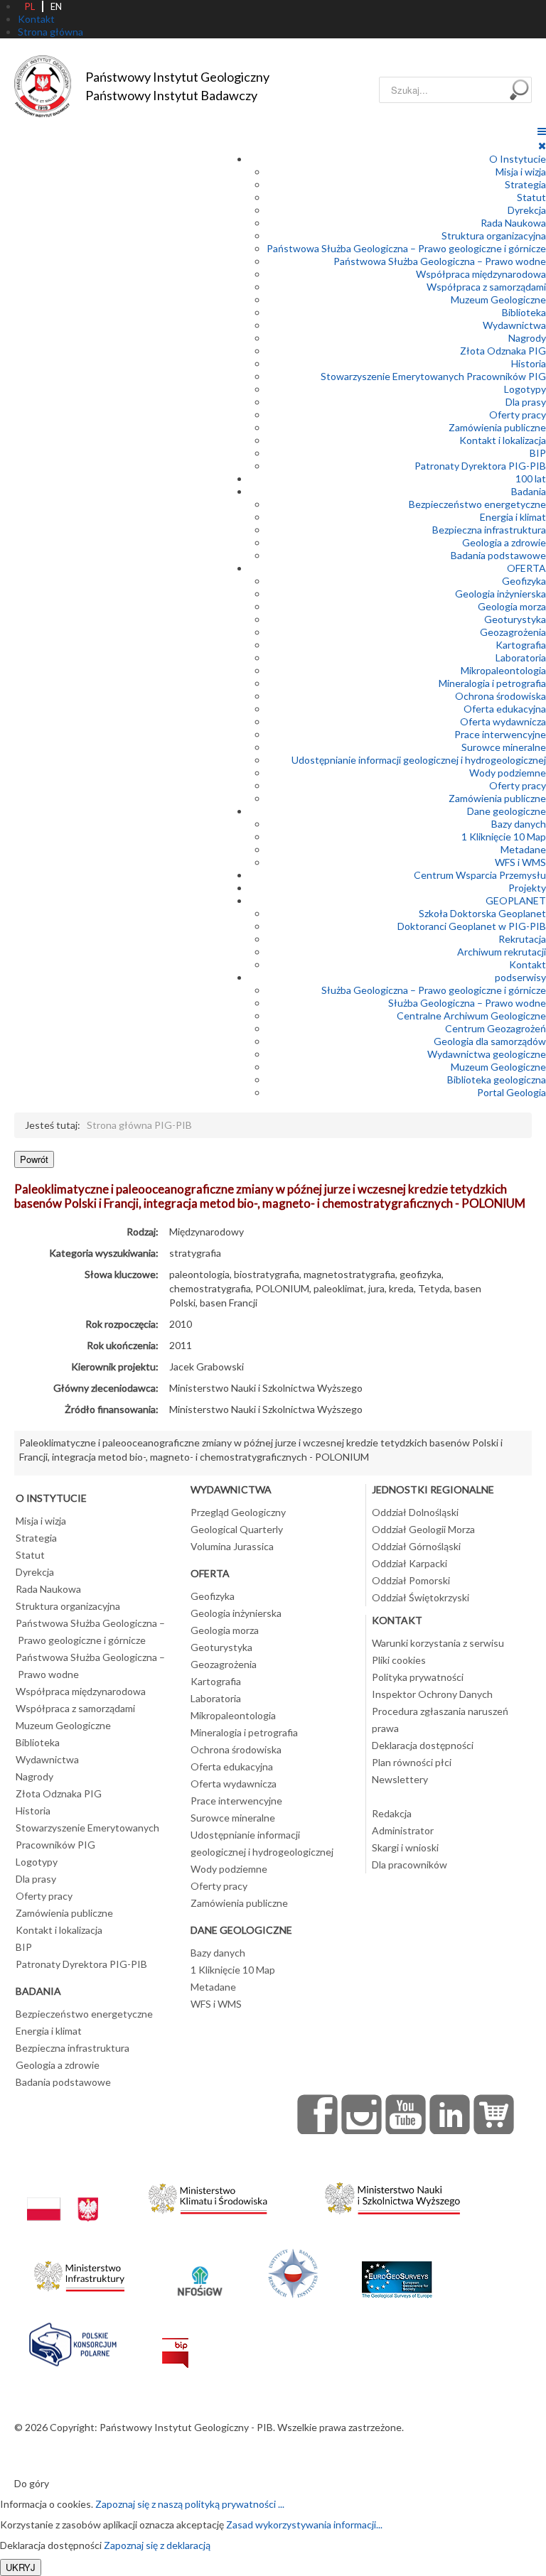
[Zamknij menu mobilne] (542, 145)
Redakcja (392, 1813)
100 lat (531, 478)
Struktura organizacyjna (494, 236)
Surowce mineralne (504, 747)
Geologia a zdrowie (504, 542)
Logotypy (525, 389)
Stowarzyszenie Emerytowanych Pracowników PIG (433, 376)
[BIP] (175, 2341)
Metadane (523, 849)
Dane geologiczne (507, 811)
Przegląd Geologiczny (238, 1512)
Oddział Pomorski (411, 1580)
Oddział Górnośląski (416, 1546)
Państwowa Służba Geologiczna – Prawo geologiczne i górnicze (406, 248)
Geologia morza (512, 606)
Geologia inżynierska (500, 594)
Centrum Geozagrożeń (496, 1028)
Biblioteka (524, 312)
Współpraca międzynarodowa (481, 274)
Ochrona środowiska (500, 696)
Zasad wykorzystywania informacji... (304, 2524)
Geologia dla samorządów (490, 1041)
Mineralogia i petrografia (492, 683)
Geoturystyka (515, 619)
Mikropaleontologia (503, 670)
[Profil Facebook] (318, 2114)
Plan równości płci (412, 1762)
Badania (529, 491)
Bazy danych (519, 824)
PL (30, 6)
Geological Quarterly (237, 1529)
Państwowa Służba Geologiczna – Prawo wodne (440, 261)
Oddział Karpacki (409, 1563)
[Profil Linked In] (450, 2114)
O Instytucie (518, 159)
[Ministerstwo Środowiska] (208, 2195)
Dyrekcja (527, 210)
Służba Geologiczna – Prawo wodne (467, 1003)
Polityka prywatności (418, 1677)
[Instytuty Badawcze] (293, 2272)
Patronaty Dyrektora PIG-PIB (480, 466)
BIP (538, 453)
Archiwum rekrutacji (502, 952)
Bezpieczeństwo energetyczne (477, 504)
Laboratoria (521, 657)
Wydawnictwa (514, 325)
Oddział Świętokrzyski (421, 1597)
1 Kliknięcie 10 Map (504, 837)
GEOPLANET (516, 900)
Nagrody (527, 338)
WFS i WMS (520, 862)
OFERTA (526, 568)
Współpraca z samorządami (486, 287)
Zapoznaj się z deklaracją (157, 2545)
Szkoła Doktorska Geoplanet (482, 913)
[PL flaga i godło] (63, 2195)
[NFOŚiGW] (200, 2272)
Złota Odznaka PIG (503, 351)
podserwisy (520, 977)
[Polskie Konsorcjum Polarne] (73, 2341)
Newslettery (400, 1779)
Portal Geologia (512, 1092)
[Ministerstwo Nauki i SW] (392, 2195)
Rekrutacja (522, 939)
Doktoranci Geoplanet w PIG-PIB (472, 926)
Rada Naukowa (513, 223)
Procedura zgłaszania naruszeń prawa (440, 1720)
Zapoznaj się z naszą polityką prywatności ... (190, 2504)
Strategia (525, 184)
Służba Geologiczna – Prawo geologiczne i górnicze (434, 990)
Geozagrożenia (513, 632)
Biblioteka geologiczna (497, 1079)
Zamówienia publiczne (497, 427)
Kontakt (528, 964)
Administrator (403, 1830)
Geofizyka (524, 581)
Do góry (32, 2483)
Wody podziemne (508, 773)
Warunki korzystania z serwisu (438, 1643)
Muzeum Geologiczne (498, 299)
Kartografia (521, 645)
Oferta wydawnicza (503, 721)
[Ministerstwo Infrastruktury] (79, 2272)
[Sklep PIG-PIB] (494, 2114)
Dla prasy (526, 402)
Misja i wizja (521, 172)
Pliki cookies (399, 1660)
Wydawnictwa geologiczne (487, 1054)
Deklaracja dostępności (423, 1745)
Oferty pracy (518, 415)
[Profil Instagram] (362, 2114)
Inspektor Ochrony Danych (432, 1694)
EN (56, 6)
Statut (531, 197)
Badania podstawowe (498, 555)
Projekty (527, 888)
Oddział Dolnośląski (415, 1512)
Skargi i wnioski (405, 1847)
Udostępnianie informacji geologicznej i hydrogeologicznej (419, 760)
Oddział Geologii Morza (423, 1529)
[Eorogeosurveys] (397, 2272)
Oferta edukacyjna (505, 709)
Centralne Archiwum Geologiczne (471, 1016)
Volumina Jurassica (232, 1546)
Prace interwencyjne (500, 734)
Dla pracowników (409, 1865)
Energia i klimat (513, 517)
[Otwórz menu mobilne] (542, 131)
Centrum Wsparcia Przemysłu (480, 875)
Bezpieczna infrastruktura (489, 530)
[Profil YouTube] (406, 2114)
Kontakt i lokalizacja (503, 440)
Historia (529, 363)
